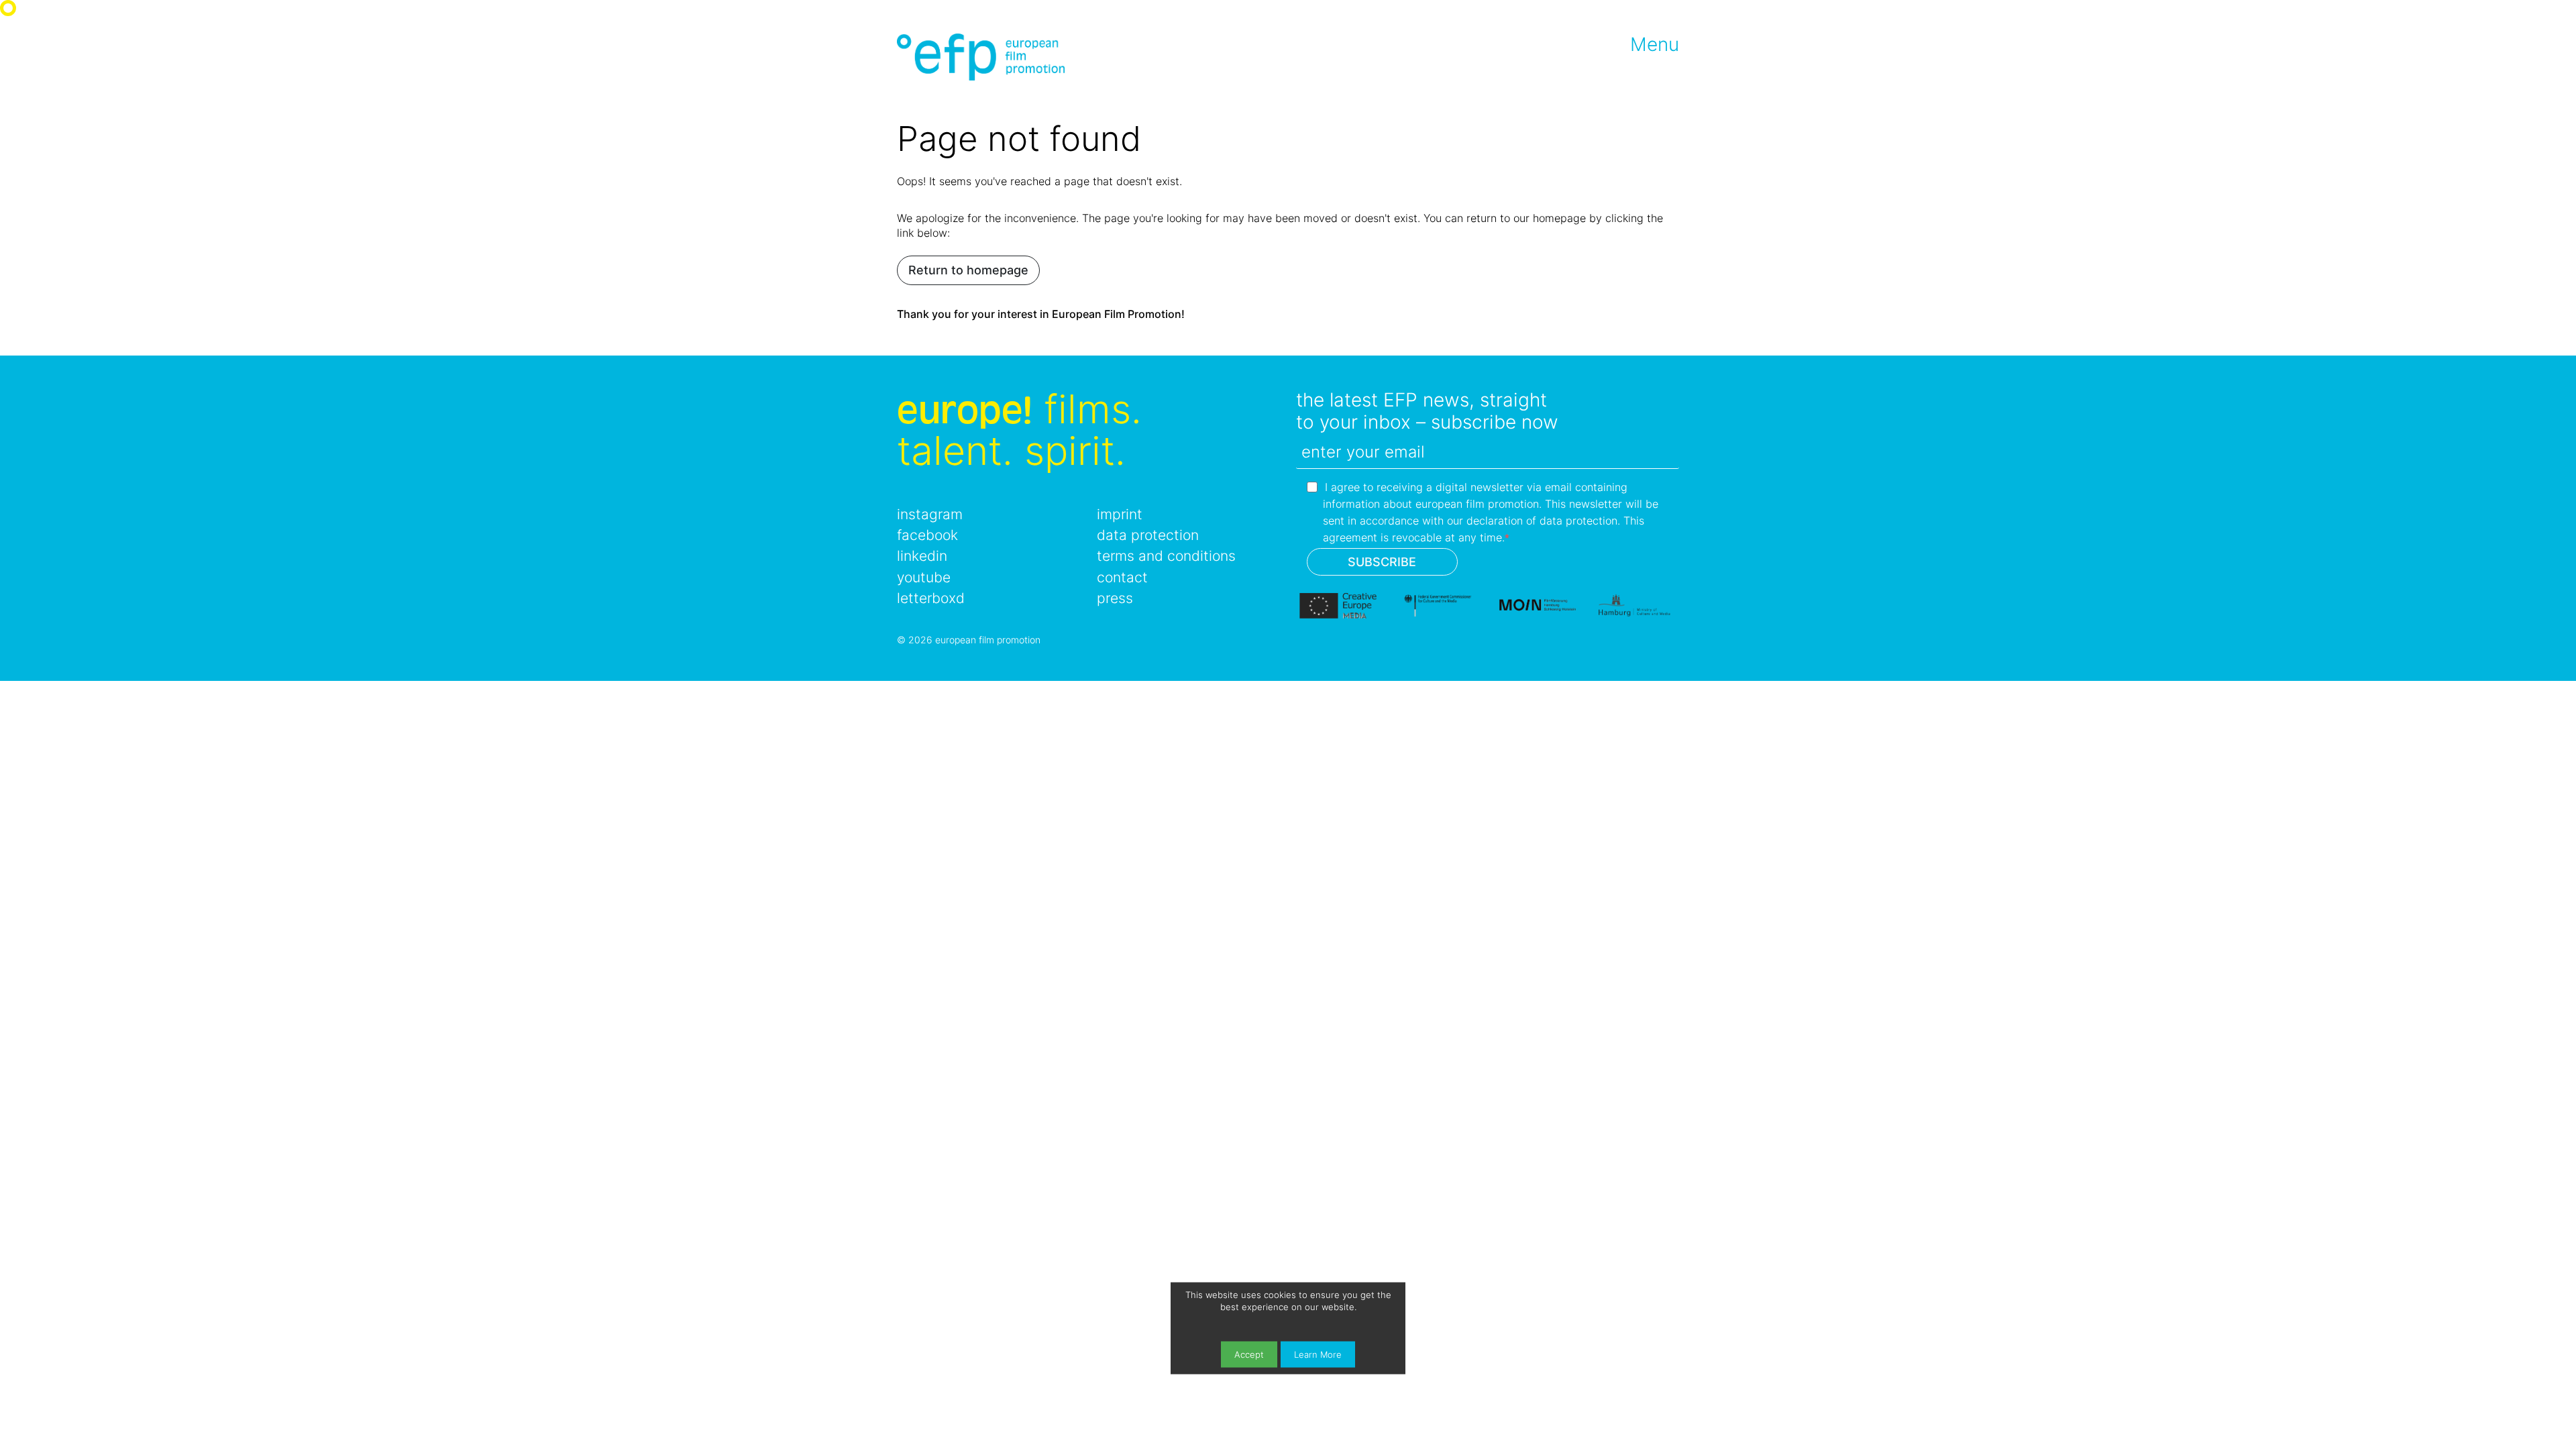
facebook (927, 535)
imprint (1120, 514)
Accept (1249, 1354)
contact (1122, 577)
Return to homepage (968, 270)
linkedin (922, 556)
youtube (924, 577)
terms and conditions (1166, 556)
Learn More (1318, 1354)
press (1115, 598)
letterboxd (931, 598)
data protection (1148, 535)
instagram (930, 514)
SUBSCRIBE (1382, 562)
